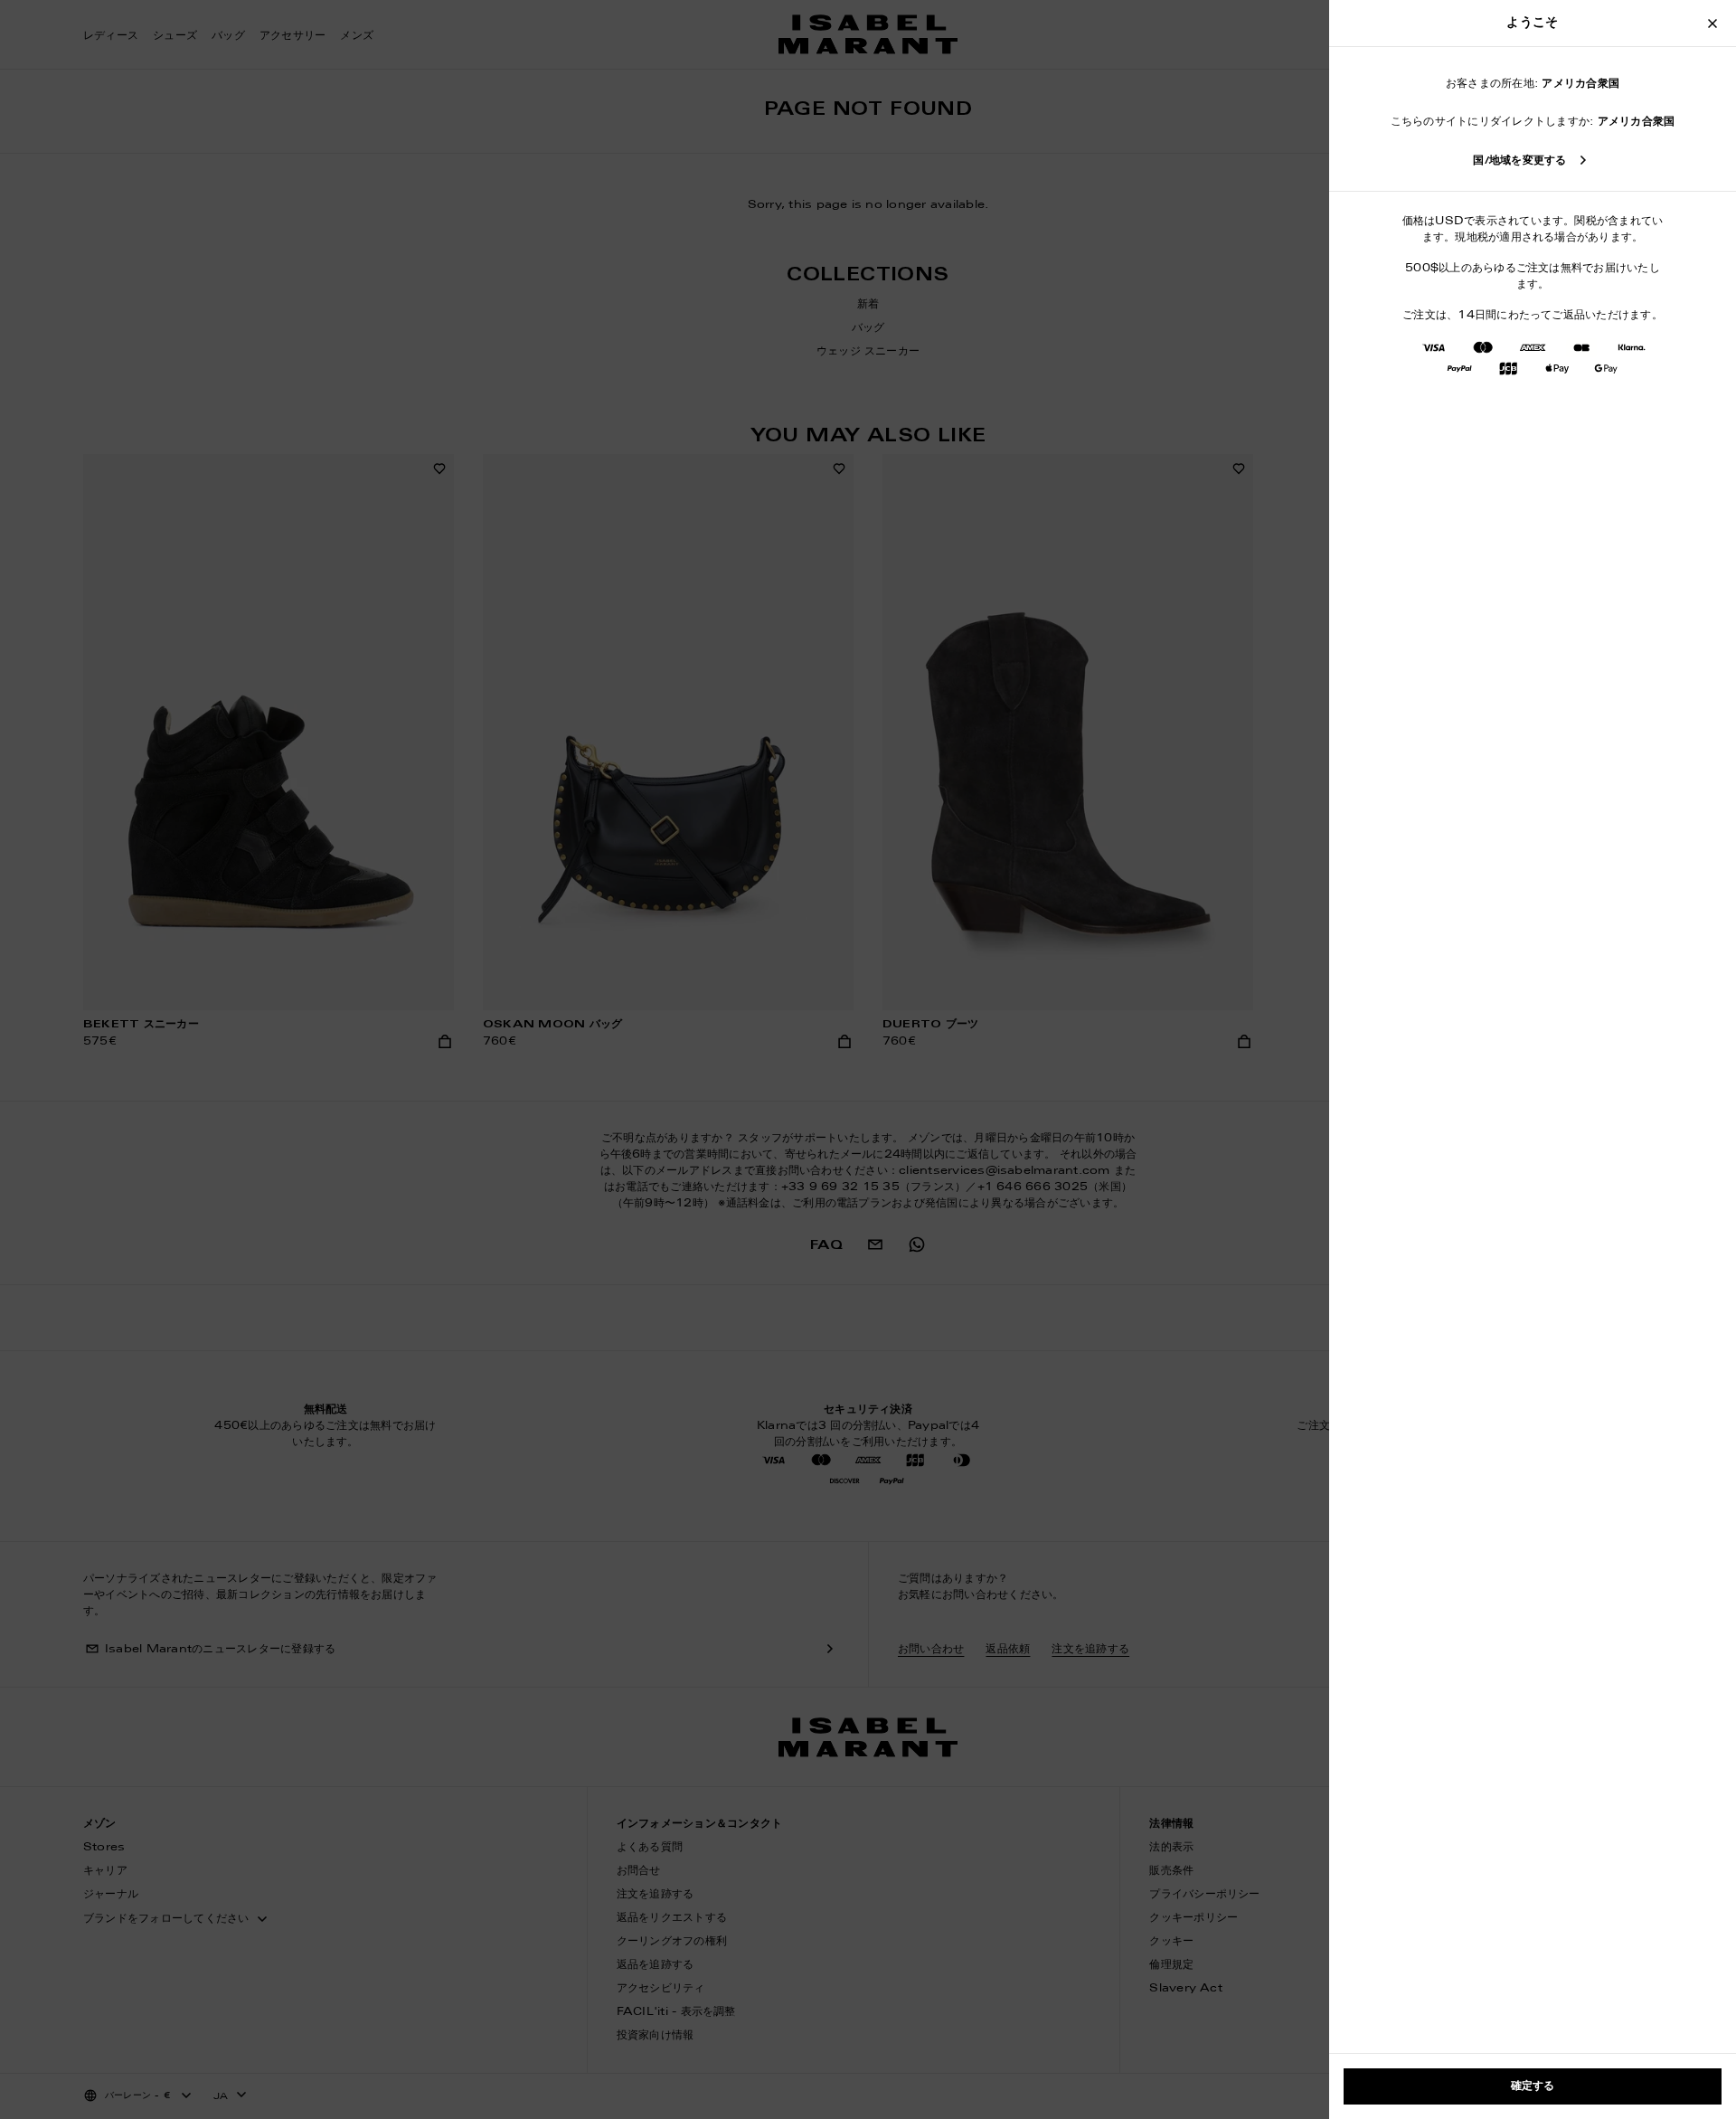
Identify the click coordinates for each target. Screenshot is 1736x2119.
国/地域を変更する (1519, 161)
